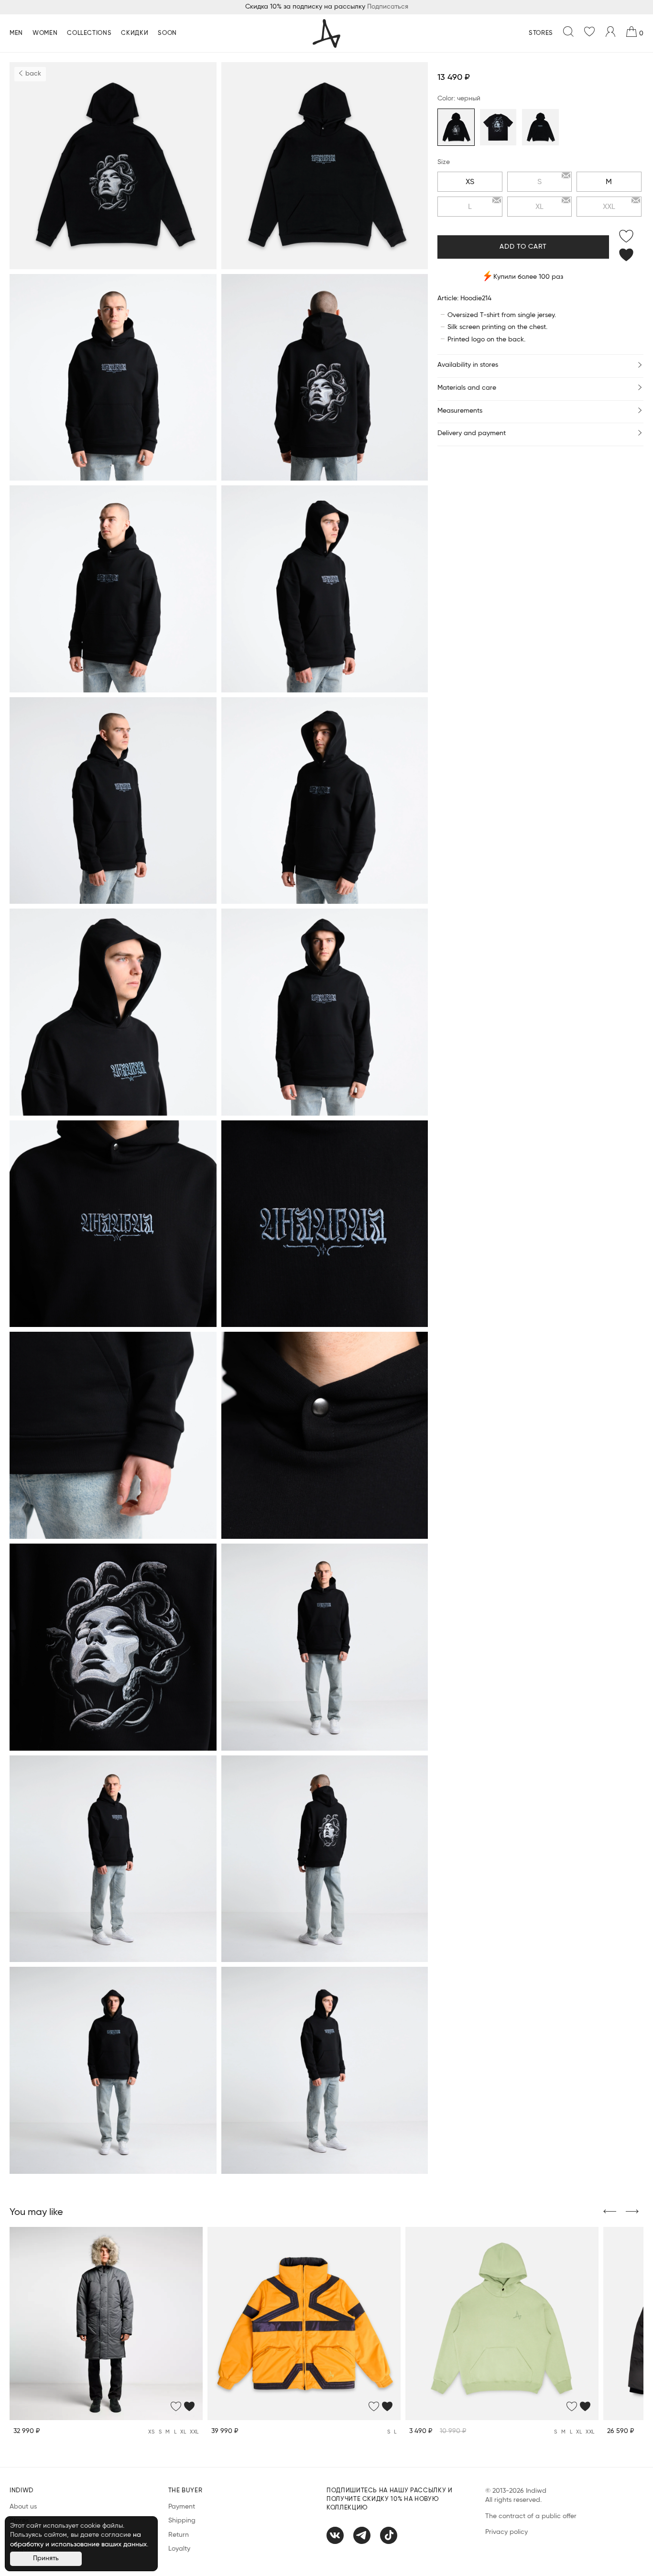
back (32, 74)
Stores (541, 33)
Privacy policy (506, 2532)
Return (179, 2535)
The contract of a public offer (531, 2516)
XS (470, 182)
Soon (167, 33)
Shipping (182, 2521)
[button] (610, 2212)
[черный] (456, 127)
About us (23, 2507)
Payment (182, 2507)
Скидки (135, 33)
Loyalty (179, 2549)
